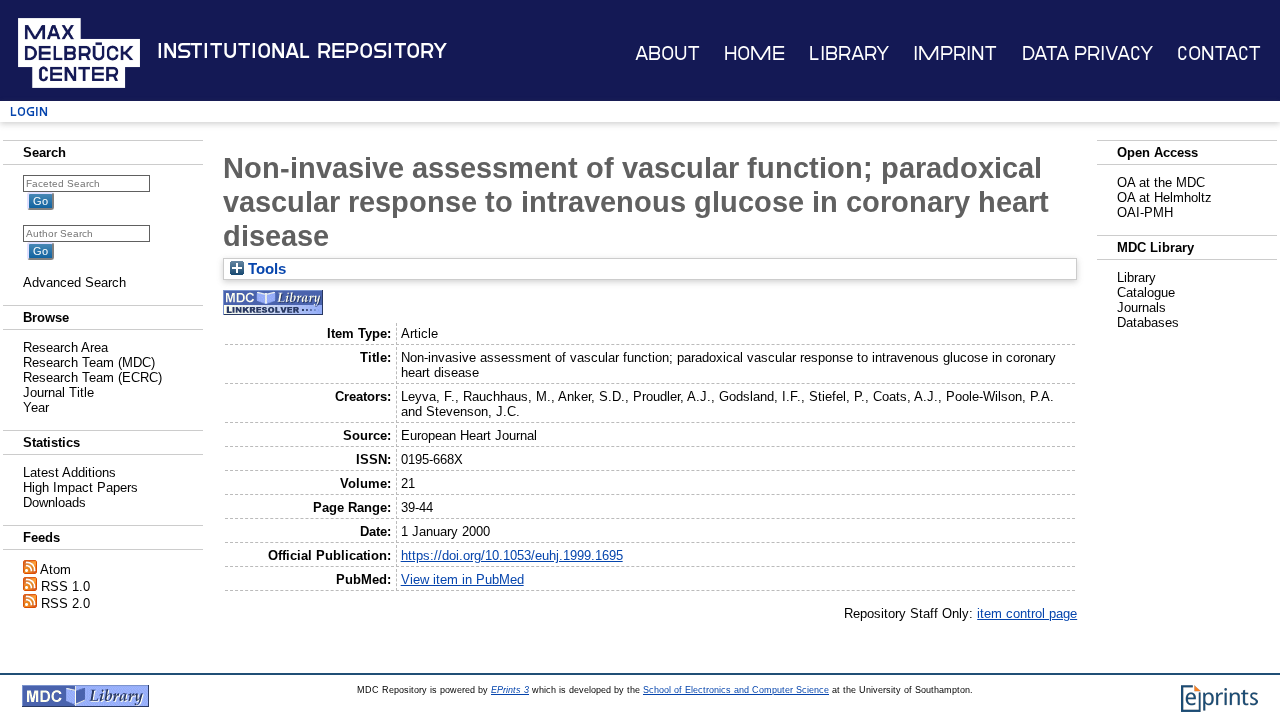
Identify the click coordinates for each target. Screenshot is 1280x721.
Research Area (65, 347)
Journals (1141, 307)
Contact (1219, 53)
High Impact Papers (80, 487)
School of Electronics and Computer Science (736, 690)
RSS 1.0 (65, 586)
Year (36, 407)
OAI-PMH (1145, 212)
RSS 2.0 (65, 603)
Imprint (955, 53)
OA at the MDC (1161, 182)
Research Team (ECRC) (92, 377)
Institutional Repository (302, 51)
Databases (1148, 322)
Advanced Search (74, 282)
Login (29, 111)
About (667, 53)
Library (849, 53)
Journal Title (58, 392)
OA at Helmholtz (1164, 197)
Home (754, 53)
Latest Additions (69, 472)
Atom (55, 569)
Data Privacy (1087, 53)
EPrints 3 (510, 690)
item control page (1027, 613)
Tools (265, 269)
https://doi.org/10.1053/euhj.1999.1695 (512, 555)
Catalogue (1146, 292)
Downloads (54, 502)
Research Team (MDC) (89, 362)
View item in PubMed (462, 579)
